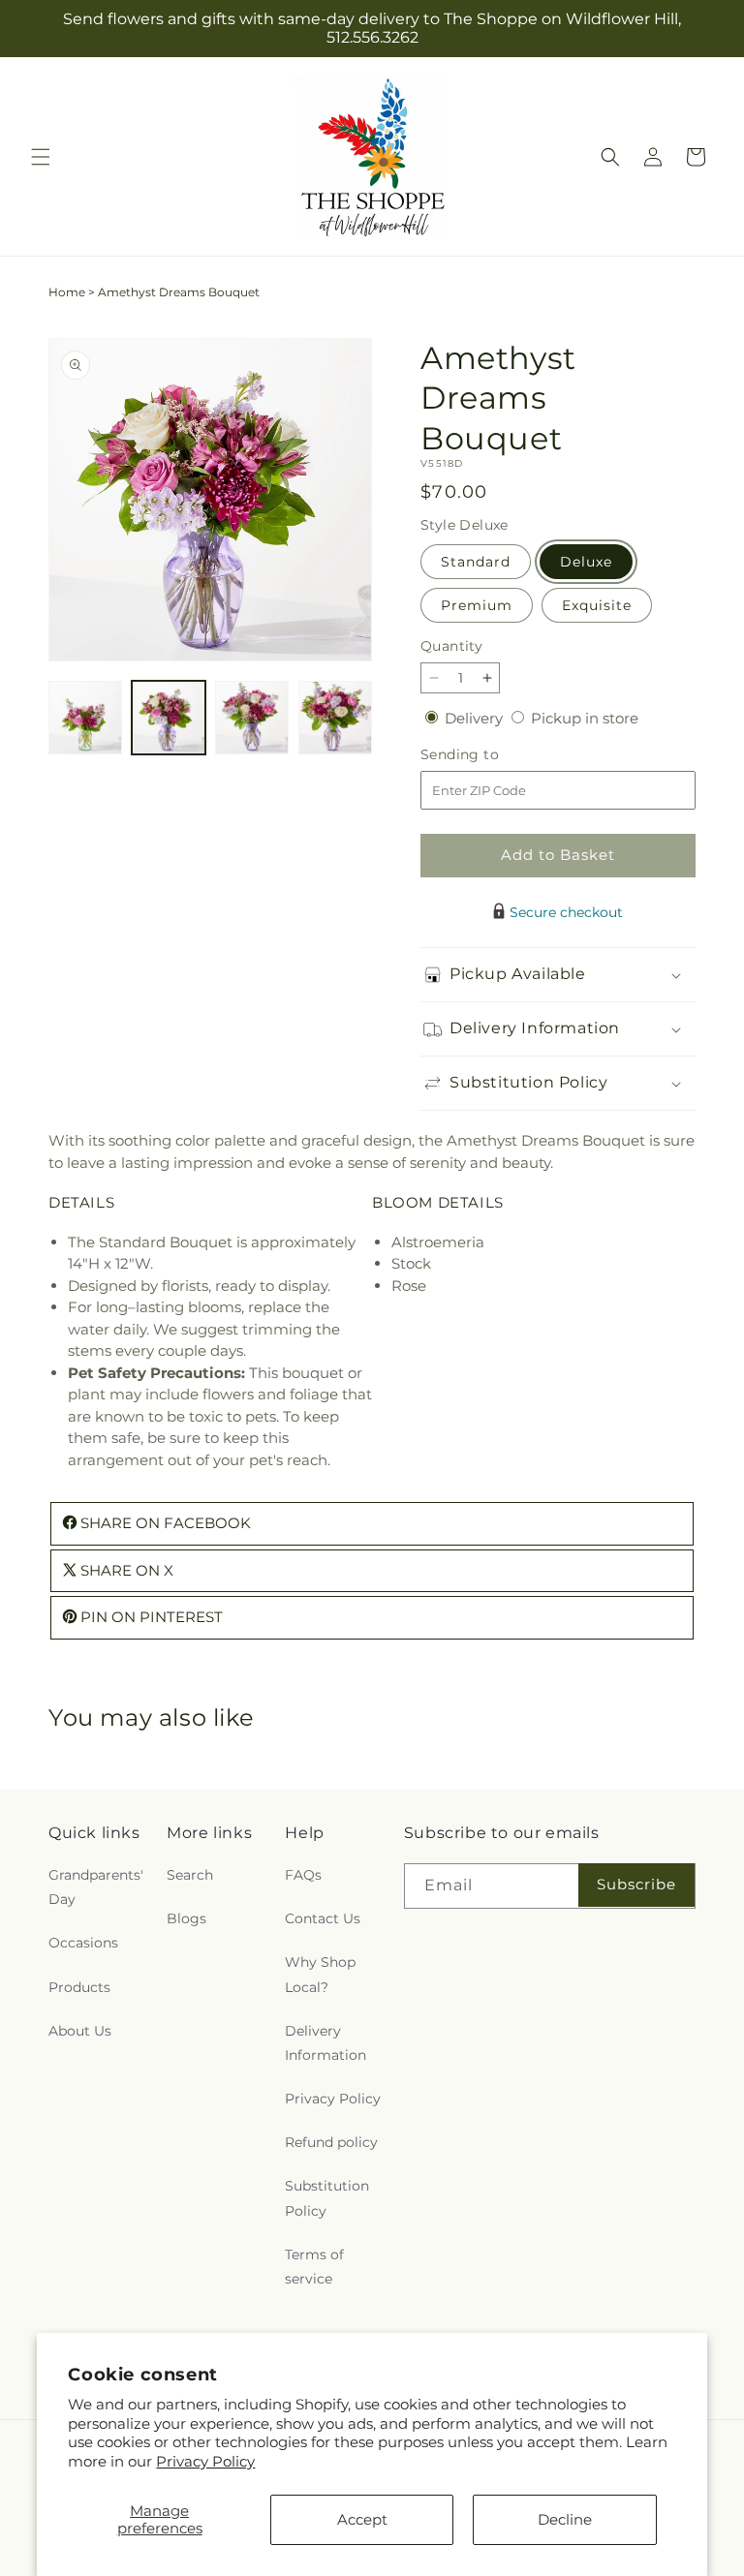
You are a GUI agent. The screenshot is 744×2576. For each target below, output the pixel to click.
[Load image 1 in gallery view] (85, 718)
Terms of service (314, 2267)
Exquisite (597, 605)
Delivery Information (325, 2043)
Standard (476, 562)
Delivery (476, 718)
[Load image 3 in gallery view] (252, 718)
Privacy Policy (205, 2461)
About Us (80, 2031)
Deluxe (586, 562)
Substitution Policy (327, 2198)
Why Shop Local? (320, 1974)
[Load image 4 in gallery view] (335, 718)
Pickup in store (585, 718)
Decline (565, 2519)
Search (190, 1875)
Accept (362, 2519)
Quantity (451, 646)
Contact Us (323, 1918)
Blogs (186, 1918)
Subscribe (636, 1884)
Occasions (83, 1943)
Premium (477, 605)
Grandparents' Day (96, 1887)
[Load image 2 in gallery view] (169, 718)
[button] (41, 157)
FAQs (303, 1875)
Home (67, 292)
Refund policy (331, 2142)
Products (79, 1987)
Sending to (489, 755)
